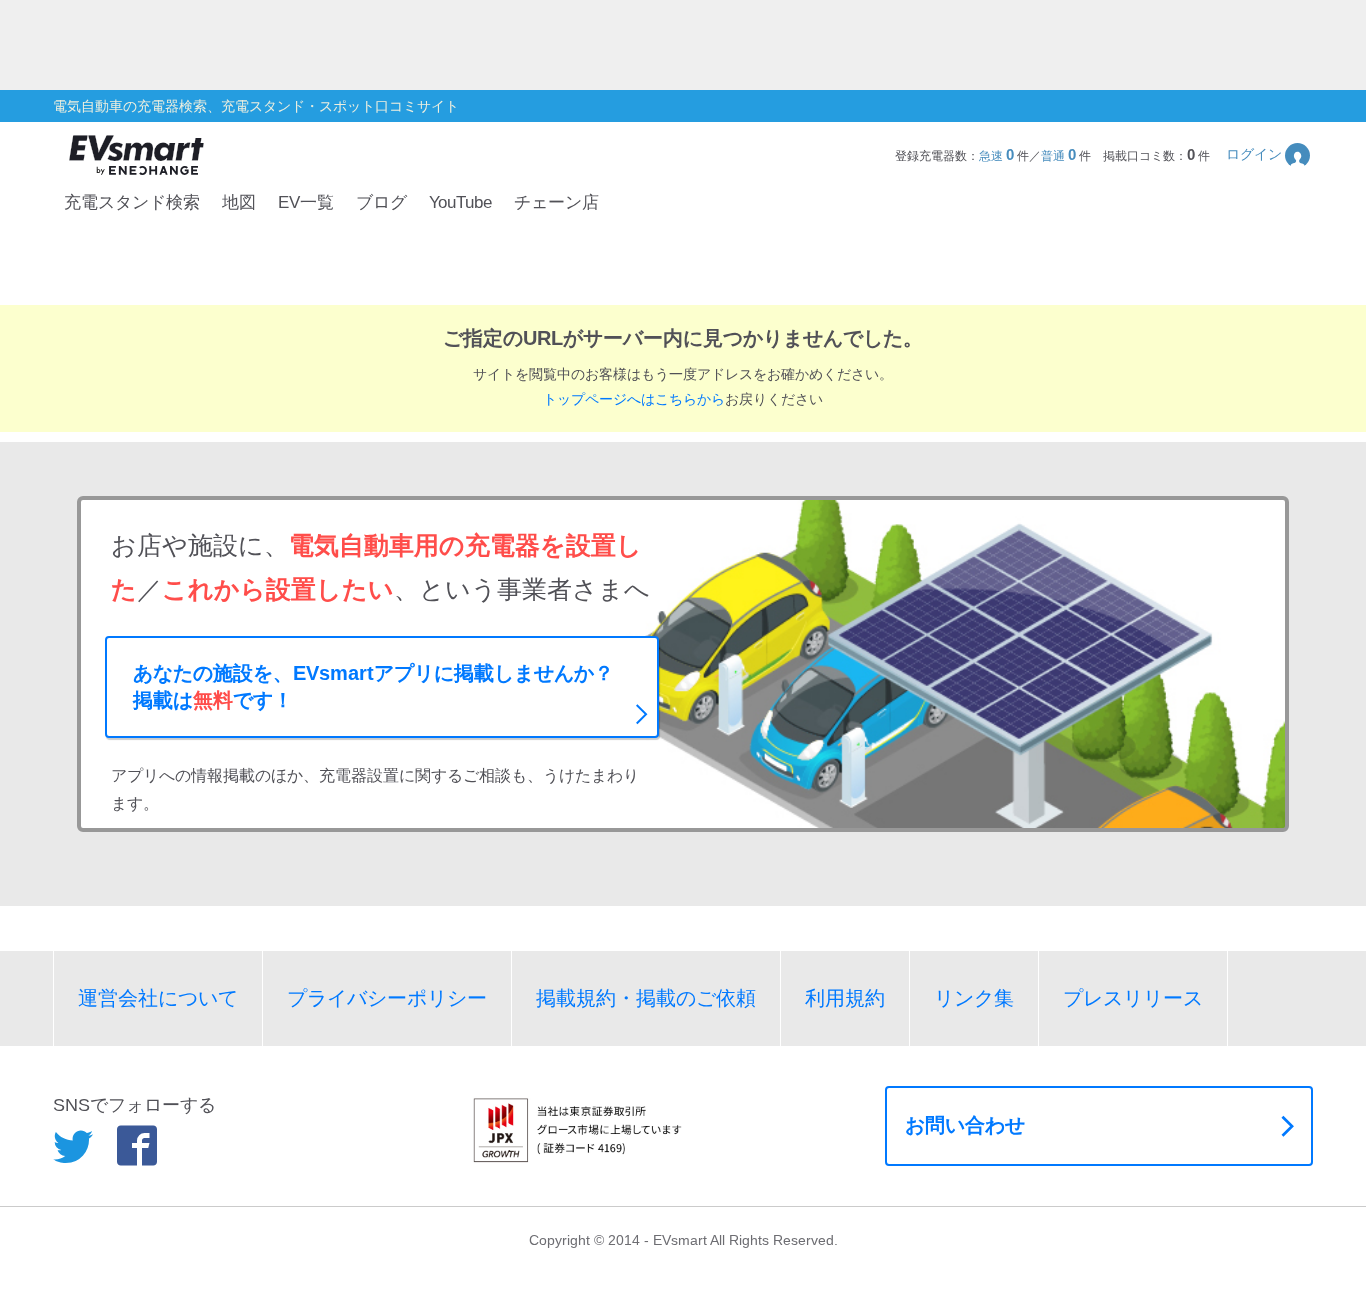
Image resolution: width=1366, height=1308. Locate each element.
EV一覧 (306, 202)
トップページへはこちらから (634, 399)
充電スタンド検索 (132, 202)
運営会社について (158, 998)
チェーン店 (556, 202)
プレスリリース (1133, 998)
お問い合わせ (965, 1125)
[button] (1269, 154)
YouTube (460, 202)
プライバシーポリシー (387, 998)
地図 (239, 202)
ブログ (381, 202)
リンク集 (974, 998)
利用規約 (845, 998)
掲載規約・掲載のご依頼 (646, 998)
